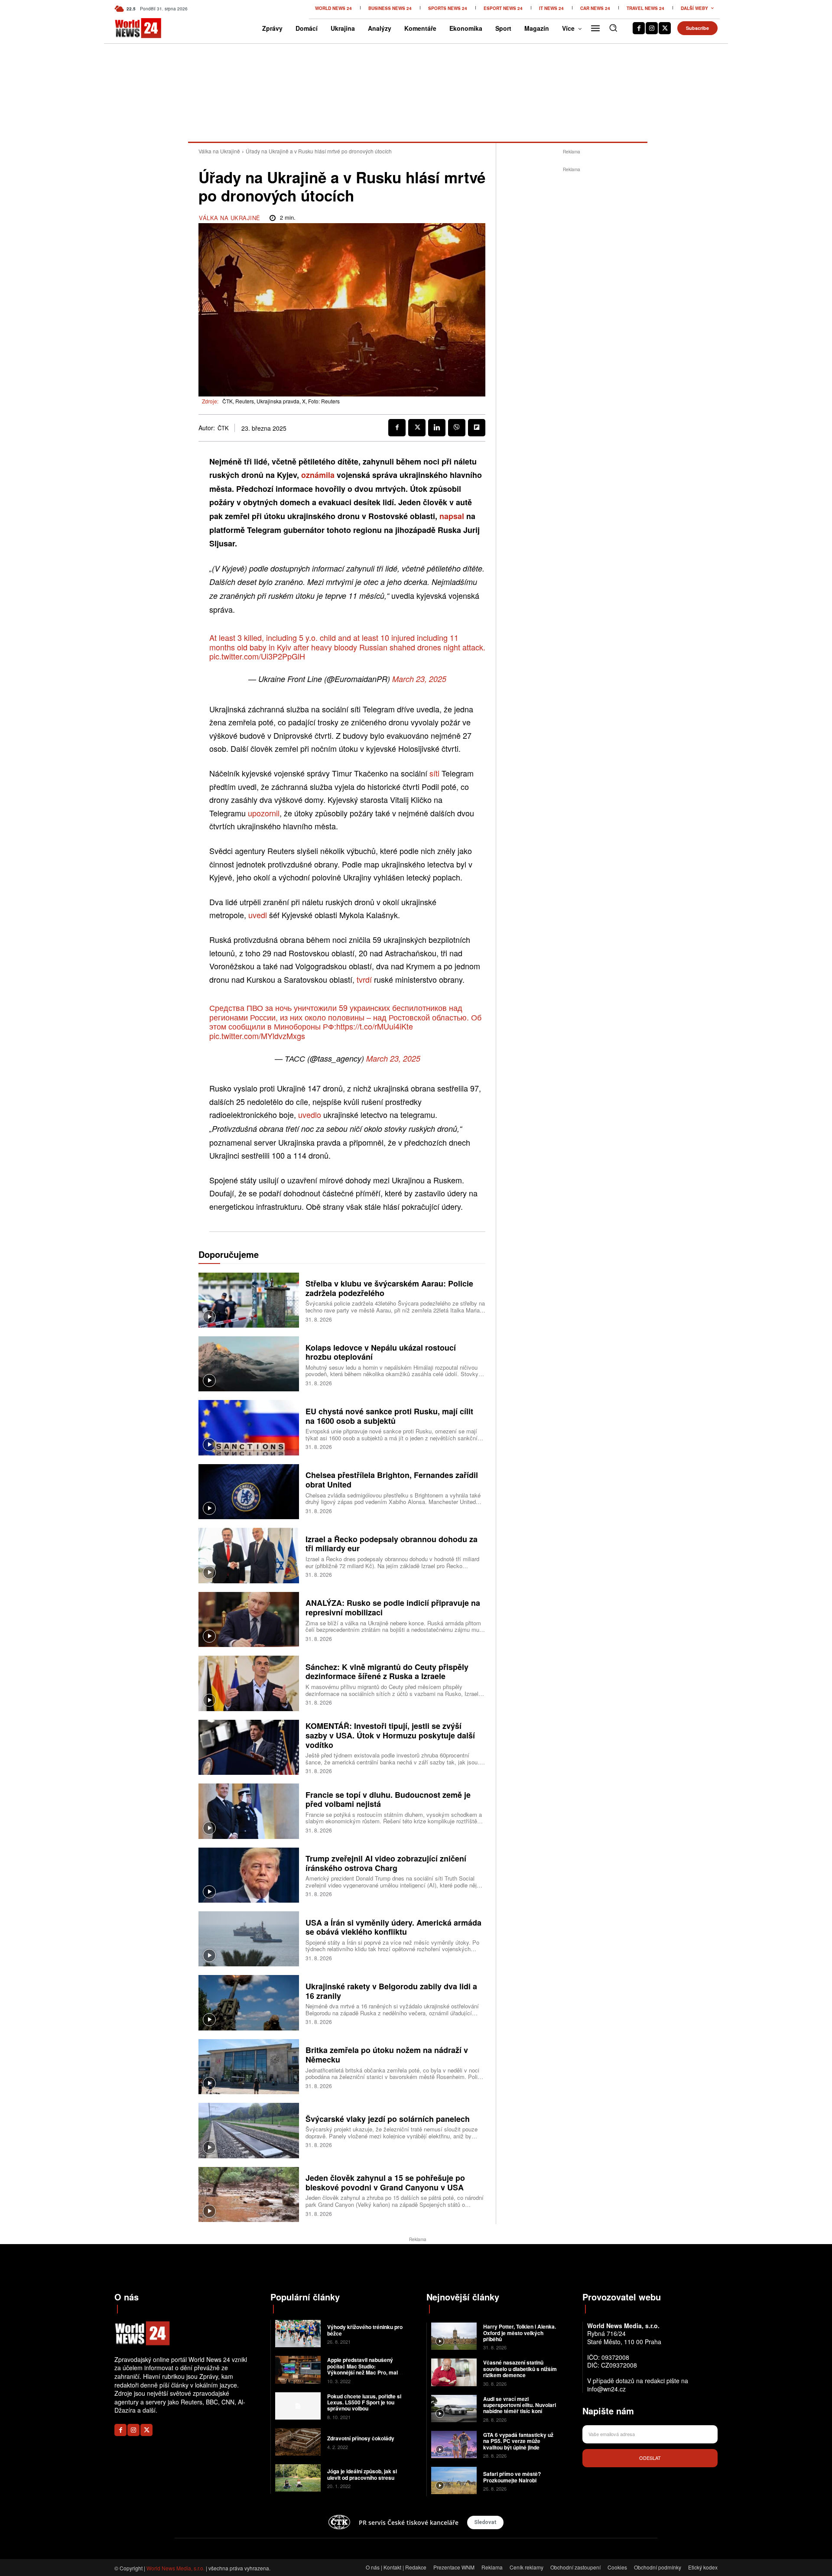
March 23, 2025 (419, 679)
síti (434, 773)
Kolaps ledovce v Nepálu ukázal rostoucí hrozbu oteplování (381, 1352)
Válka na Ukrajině (219, 151)
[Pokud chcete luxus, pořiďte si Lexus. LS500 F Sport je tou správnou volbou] (298, 2406)
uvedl (258, 915)
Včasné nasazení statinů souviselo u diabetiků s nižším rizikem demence (520, 2369)
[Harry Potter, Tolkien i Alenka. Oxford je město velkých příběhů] (454, 2336)
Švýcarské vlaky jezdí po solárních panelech (388, 2119)
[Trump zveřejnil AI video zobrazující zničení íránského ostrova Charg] (249, 1875)
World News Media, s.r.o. (175, 2568)
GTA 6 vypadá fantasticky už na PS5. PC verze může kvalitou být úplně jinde (518, 2441)
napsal (452, 516)
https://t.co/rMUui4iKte (375, 1026)
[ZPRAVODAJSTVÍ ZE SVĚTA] (129, 28)
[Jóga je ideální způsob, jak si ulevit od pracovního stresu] (298, 2478)
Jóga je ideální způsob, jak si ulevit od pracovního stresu (362, 2474)
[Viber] (457, 428)
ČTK (223, 428)
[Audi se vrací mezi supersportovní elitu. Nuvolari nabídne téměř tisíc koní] (454, 2409)
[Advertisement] (572, 304)
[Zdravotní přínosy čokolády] (298, 2442)
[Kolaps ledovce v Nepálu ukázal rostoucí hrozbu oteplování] (249, 1364)
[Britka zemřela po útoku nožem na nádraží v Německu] (249, 2067)
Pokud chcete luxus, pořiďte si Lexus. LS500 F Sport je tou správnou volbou (364, 2402)
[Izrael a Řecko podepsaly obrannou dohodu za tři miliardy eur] (249, 1555)
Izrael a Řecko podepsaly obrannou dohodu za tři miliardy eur (392, 1544)
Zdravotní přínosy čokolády (361, 2438)
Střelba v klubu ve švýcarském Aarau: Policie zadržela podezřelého (389, 1288)
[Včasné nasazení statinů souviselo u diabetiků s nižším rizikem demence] (454, 2372)
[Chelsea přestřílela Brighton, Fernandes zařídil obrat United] (249, 1492)
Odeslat (650, 2458)
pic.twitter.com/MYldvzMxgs (257, 1036)
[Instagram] (652, 28)
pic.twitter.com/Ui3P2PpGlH (257, 656)
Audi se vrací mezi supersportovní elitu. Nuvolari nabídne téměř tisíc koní (520, 2405)
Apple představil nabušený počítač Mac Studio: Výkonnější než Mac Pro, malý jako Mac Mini (364, 2369)
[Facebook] (639, 28)
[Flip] (477, 428)
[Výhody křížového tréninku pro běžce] (298, 2334)
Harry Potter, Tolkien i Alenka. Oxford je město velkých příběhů (520, 2333)
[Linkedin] (437, 428)
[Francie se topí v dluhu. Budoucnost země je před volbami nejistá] (249, 1811)
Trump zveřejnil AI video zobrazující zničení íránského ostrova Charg (386, 1863)
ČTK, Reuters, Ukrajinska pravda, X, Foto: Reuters (281, 401)
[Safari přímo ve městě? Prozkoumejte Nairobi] (454, 2480)
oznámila (318, 475)
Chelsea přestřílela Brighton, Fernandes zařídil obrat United (392, 1480)
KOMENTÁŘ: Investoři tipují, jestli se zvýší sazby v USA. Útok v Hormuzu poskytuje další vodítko (390, 1735)
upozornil (264, 813)
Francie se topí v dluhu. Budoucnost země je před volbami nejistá (388, 1800)
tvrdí (364, 979)
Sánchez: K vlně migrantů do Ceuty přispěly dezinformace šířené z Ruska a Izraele (387, 1672)
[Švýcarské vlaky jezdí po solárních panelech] (249, 2130)
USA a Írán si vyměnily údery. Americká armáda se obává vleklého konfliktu (393, 1927)
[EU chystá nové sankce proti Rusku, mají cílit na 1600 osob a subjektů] (249, 1428)
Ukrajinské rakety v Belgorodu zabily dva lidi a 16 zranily (391, 1991)
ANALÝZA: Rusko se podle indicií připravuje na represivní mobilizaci (393, 1608)
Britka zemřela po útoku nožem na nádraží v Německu (387, 2055)
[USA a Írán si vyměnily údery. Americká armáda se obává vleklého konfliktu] (249, 1939)
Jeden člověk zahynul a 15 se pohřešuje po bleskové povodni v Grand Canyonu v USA (385, 2183)
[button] (613, 28)
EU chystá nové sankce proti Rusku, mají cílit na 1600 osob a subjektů (389, 1416)
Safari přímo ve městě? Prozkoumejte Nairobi (512, 2477)
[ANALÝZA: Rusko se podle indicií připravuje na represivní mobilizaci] (249, 1619)
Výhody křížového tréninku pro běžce (365, 2330)
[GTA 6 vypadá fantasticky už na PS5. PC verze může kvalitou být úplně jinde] (454, 2444)
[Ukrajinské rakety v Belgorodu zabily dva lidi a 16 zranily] (249, 2003)
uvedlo (310, 1114)
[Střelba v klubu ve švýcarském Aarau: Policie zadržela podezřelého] (249, 1300)
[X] (665, 28)
